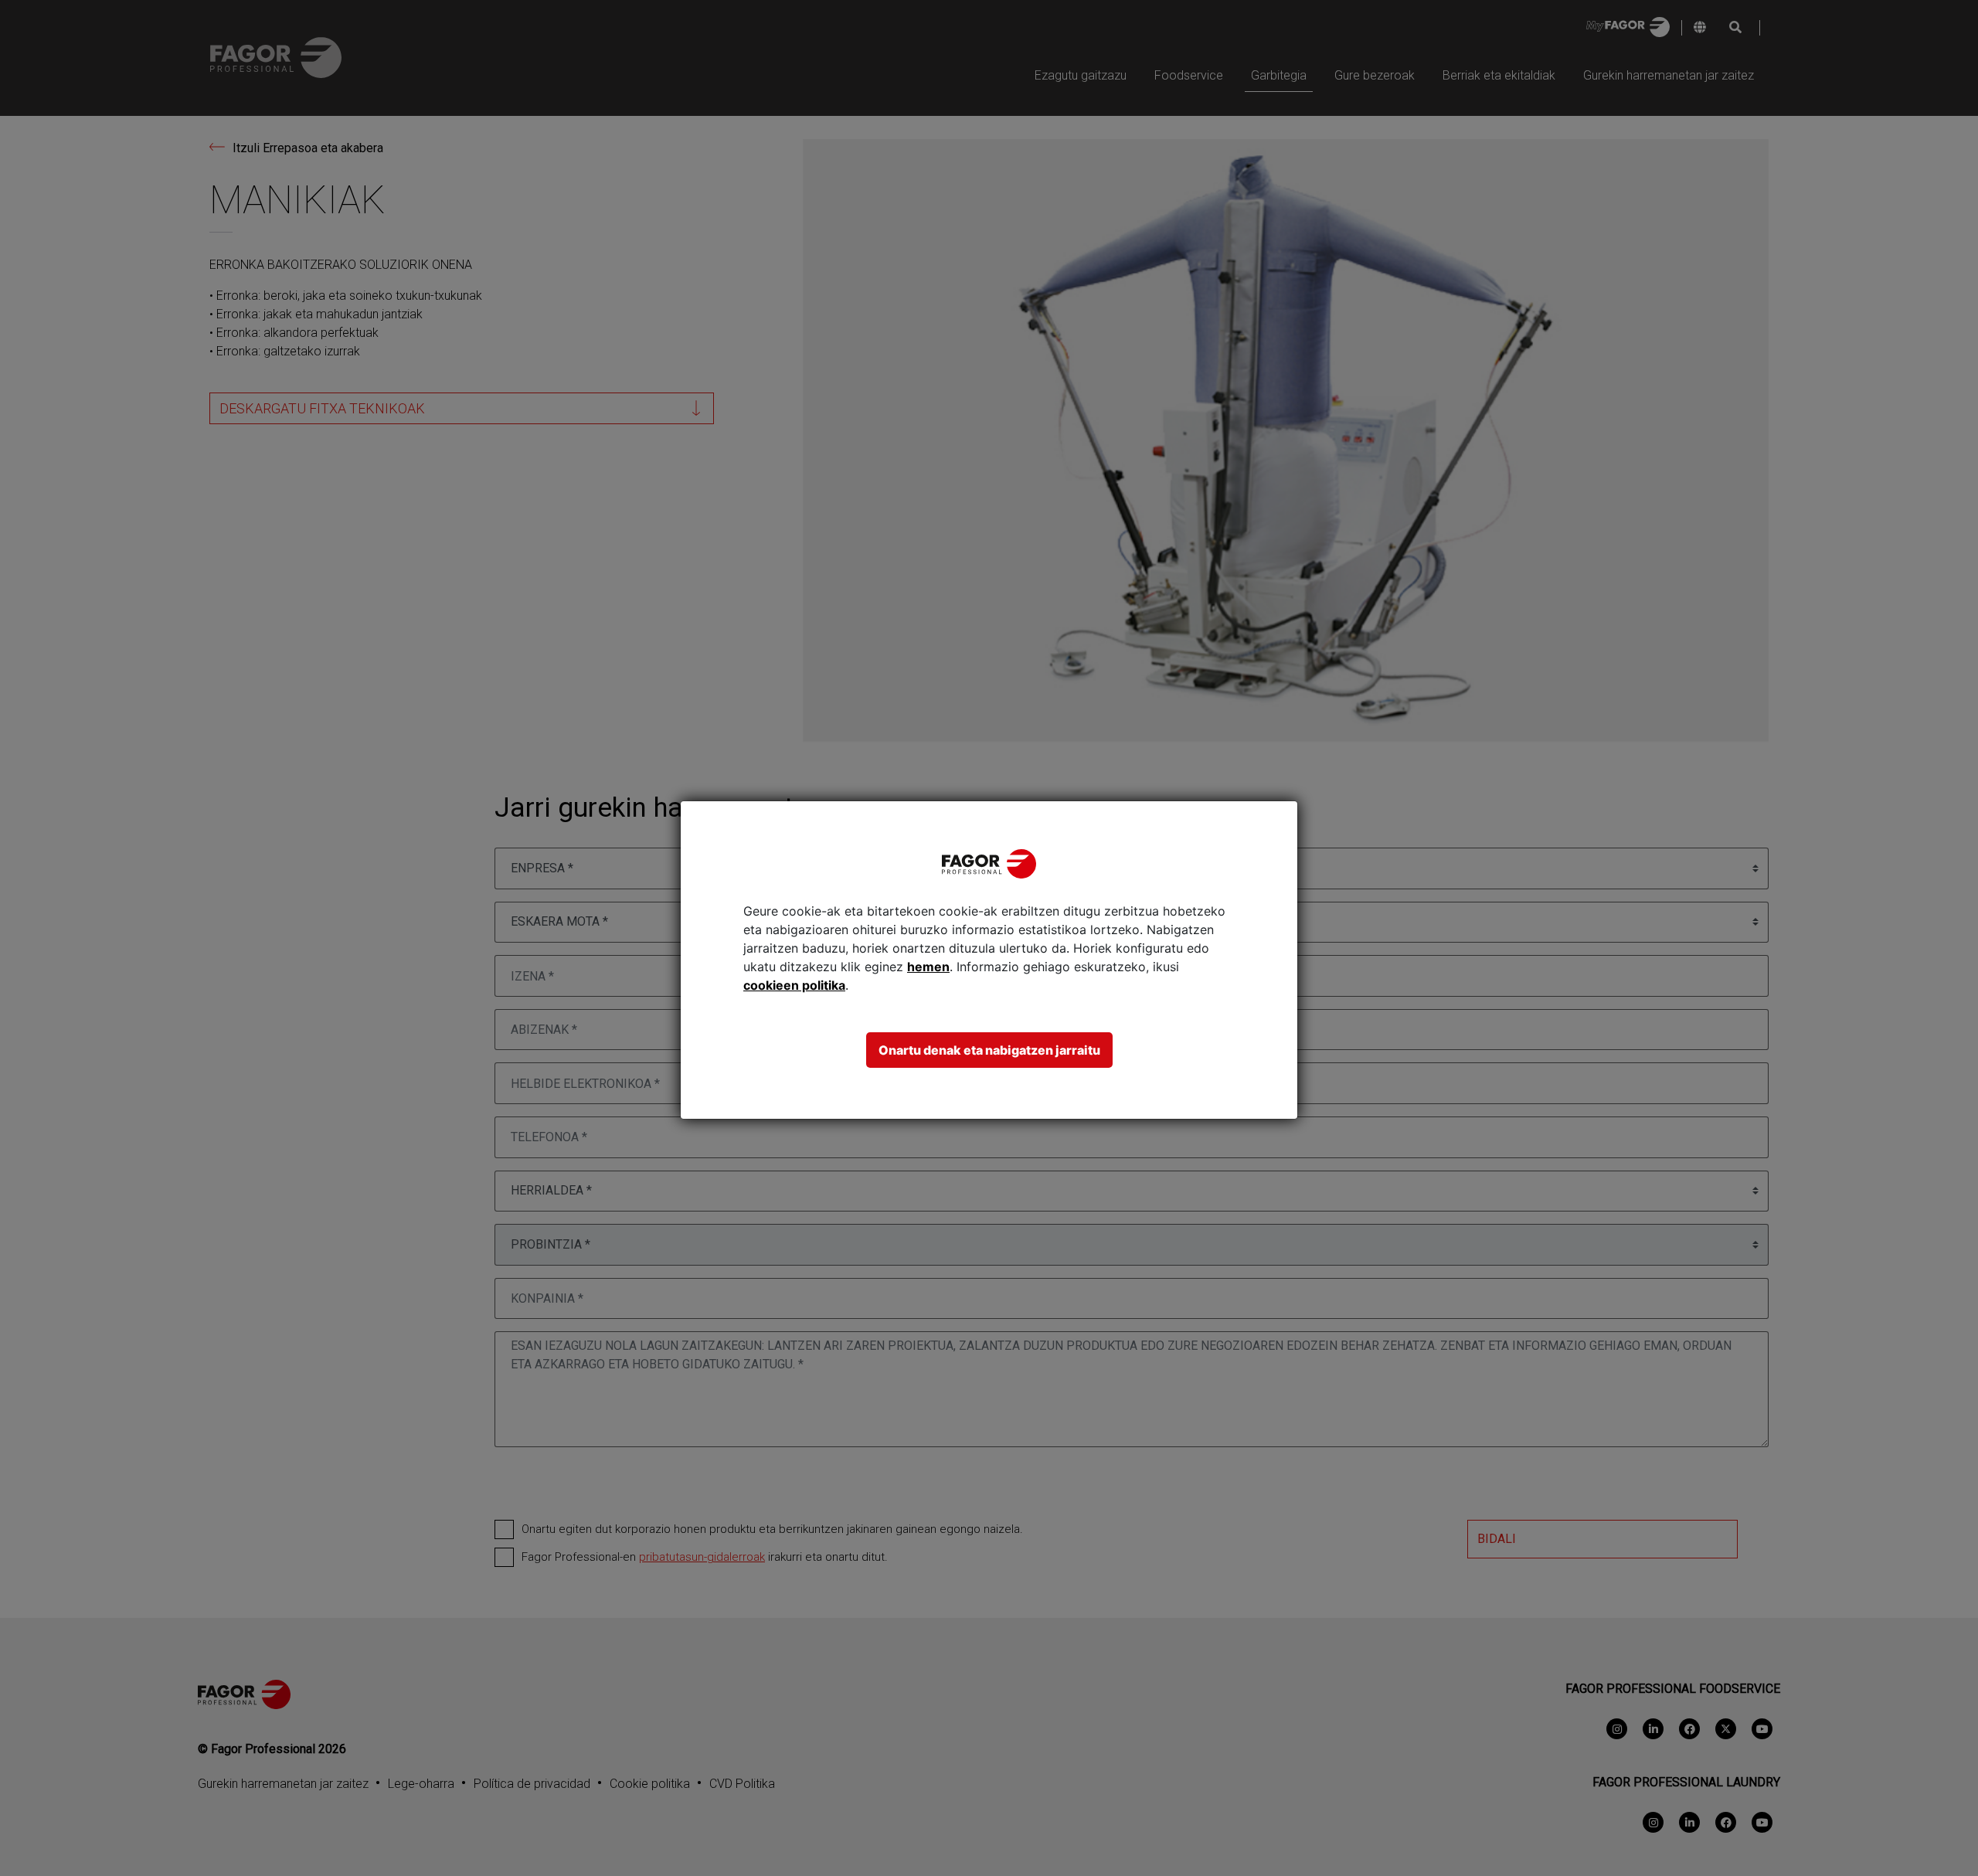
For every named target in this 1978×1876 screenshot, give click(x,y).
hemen (928, 967)
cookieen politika (794, 985)
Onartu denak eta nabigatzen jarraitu (989, 1050)
